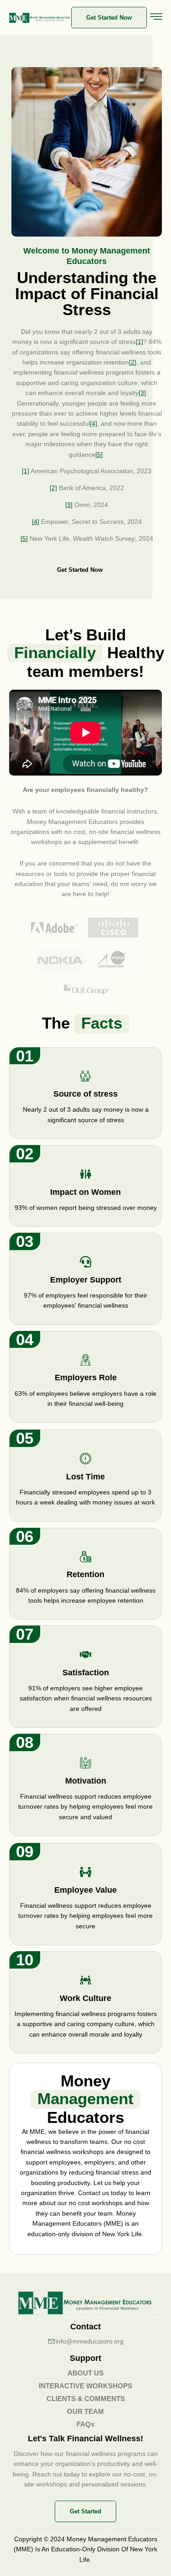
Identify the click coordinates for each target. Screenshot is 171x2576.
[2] (133, 362)
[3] (142, 393)
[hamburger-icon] (156, 18)
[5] (99, 454)
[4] (93, 423)
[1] (140, 342)
